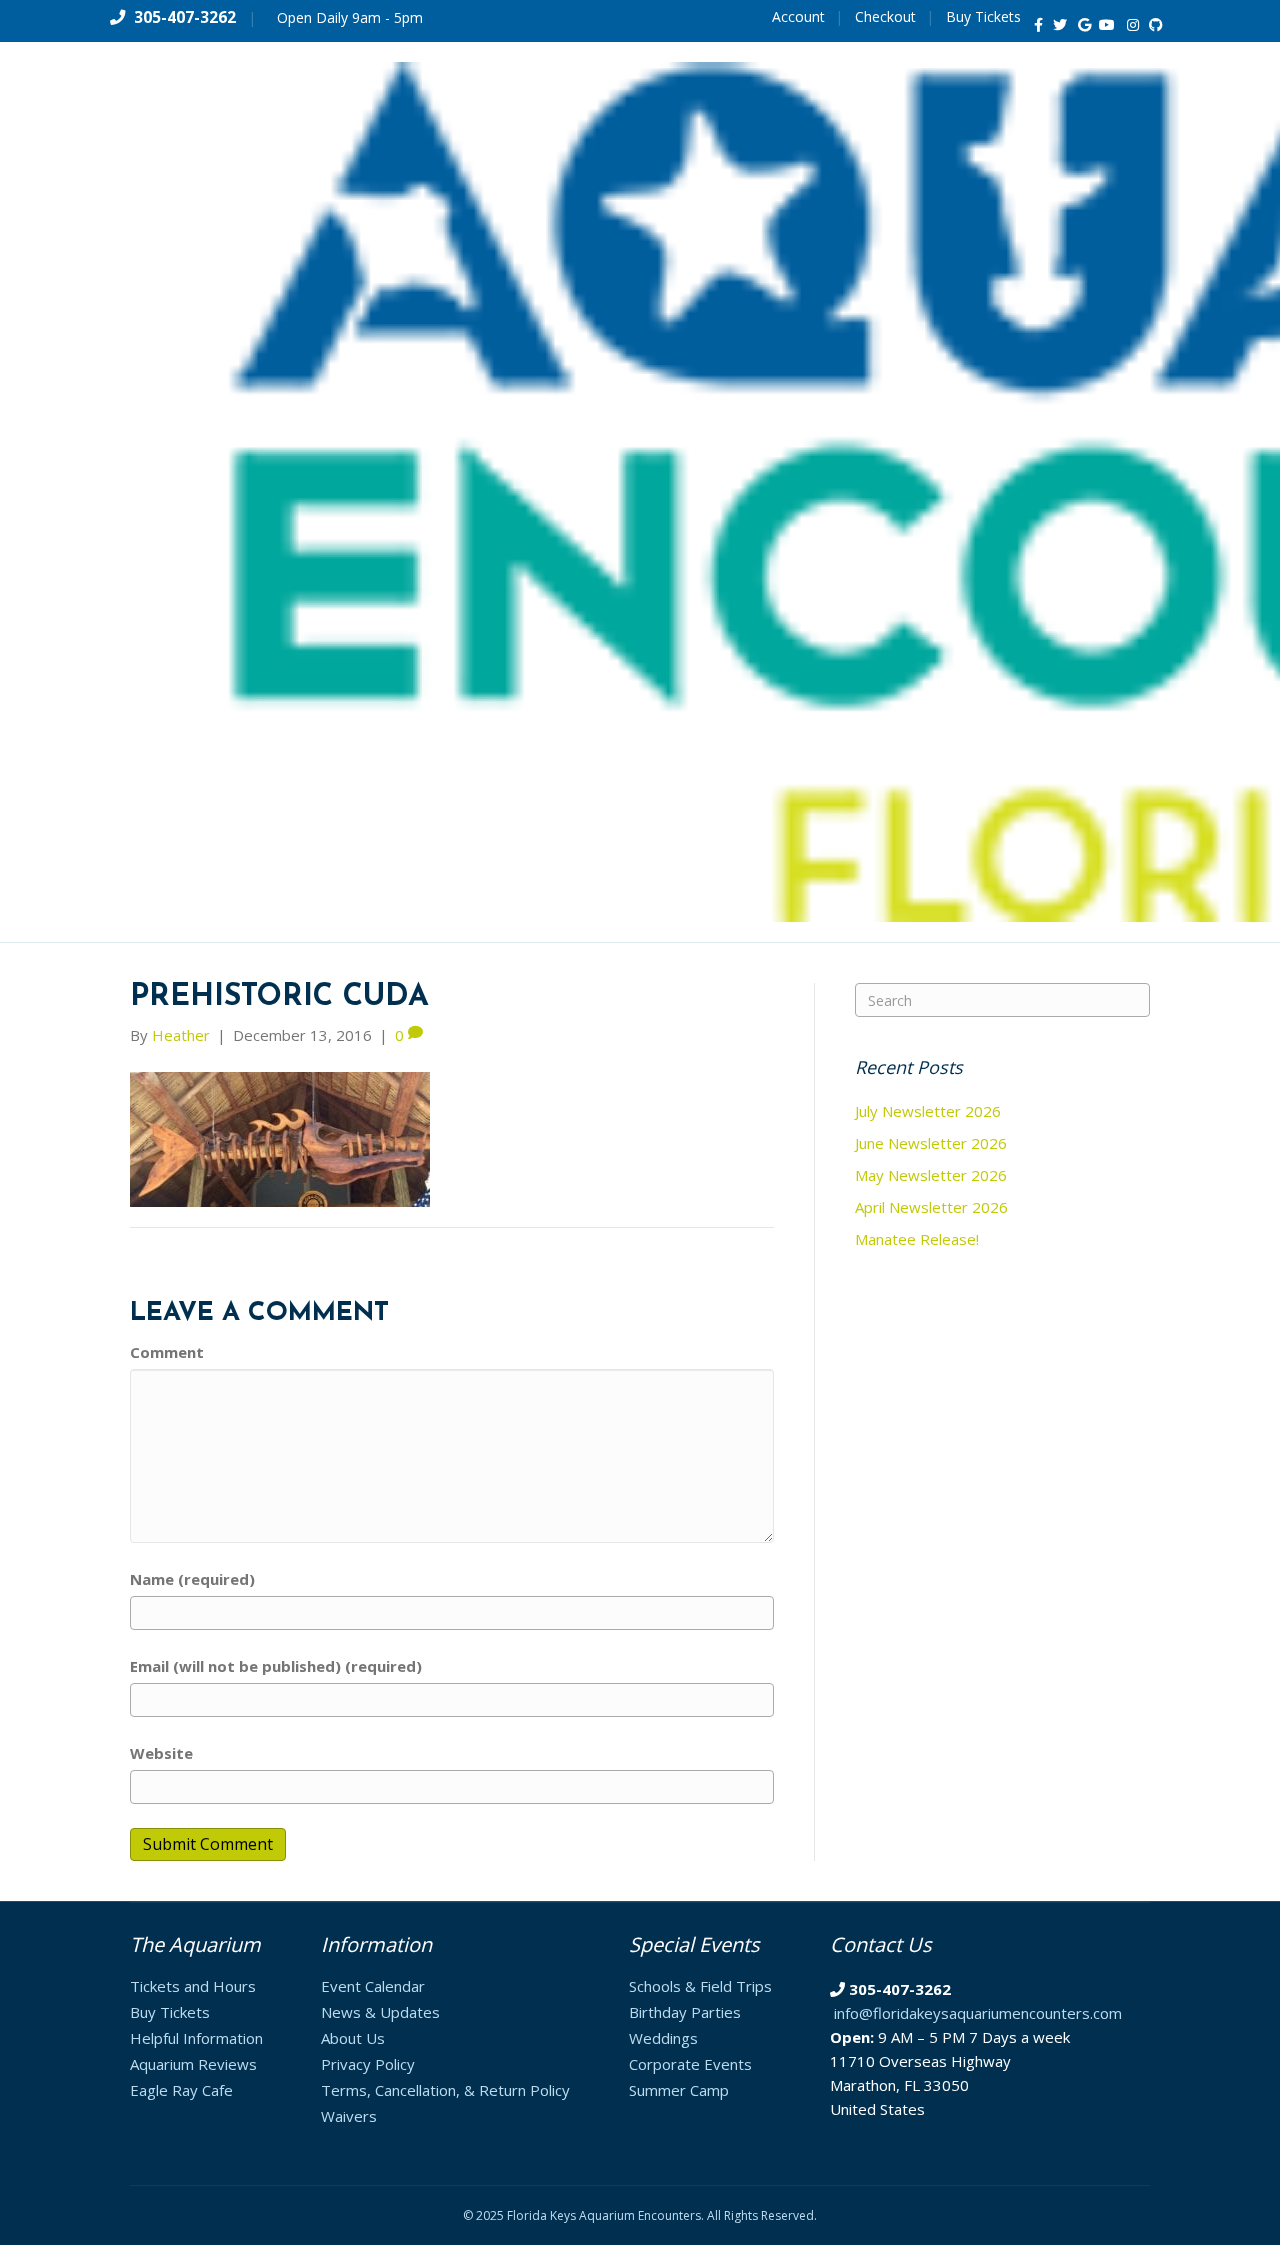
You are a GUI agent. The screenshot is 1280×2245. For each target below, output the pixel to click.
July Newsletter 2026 (928, 1111)
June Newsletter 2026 (931, 1143)
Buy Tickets (983, 16)
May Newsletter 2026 (931, 1175)
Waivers (349, 2116)
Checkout (885, 16)
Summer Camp (679, 2090)
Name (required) (192, 1579)
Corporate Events (690, 2064)
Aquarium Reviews (193, 2064)
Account (798, 16)
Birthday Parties (685, 2012)
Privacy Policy (368, 2064)
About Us (353, 2038)
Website (161, 1753)
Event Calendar (373, 1986)
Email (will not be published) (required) (276, 1666)
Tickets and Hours (193, 1986)
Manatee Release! (917, 1239)
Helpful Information (196, 2038)
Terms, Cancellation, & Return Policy (445, 2090)
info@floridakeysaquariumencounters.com (978, 2013)
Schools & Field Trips (700, 1986)
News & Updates (380, 2012)
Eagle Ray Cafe (181, 2090)
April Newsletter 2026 (931, 1207)
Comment (167, 1352)
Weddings (663, 2038)
